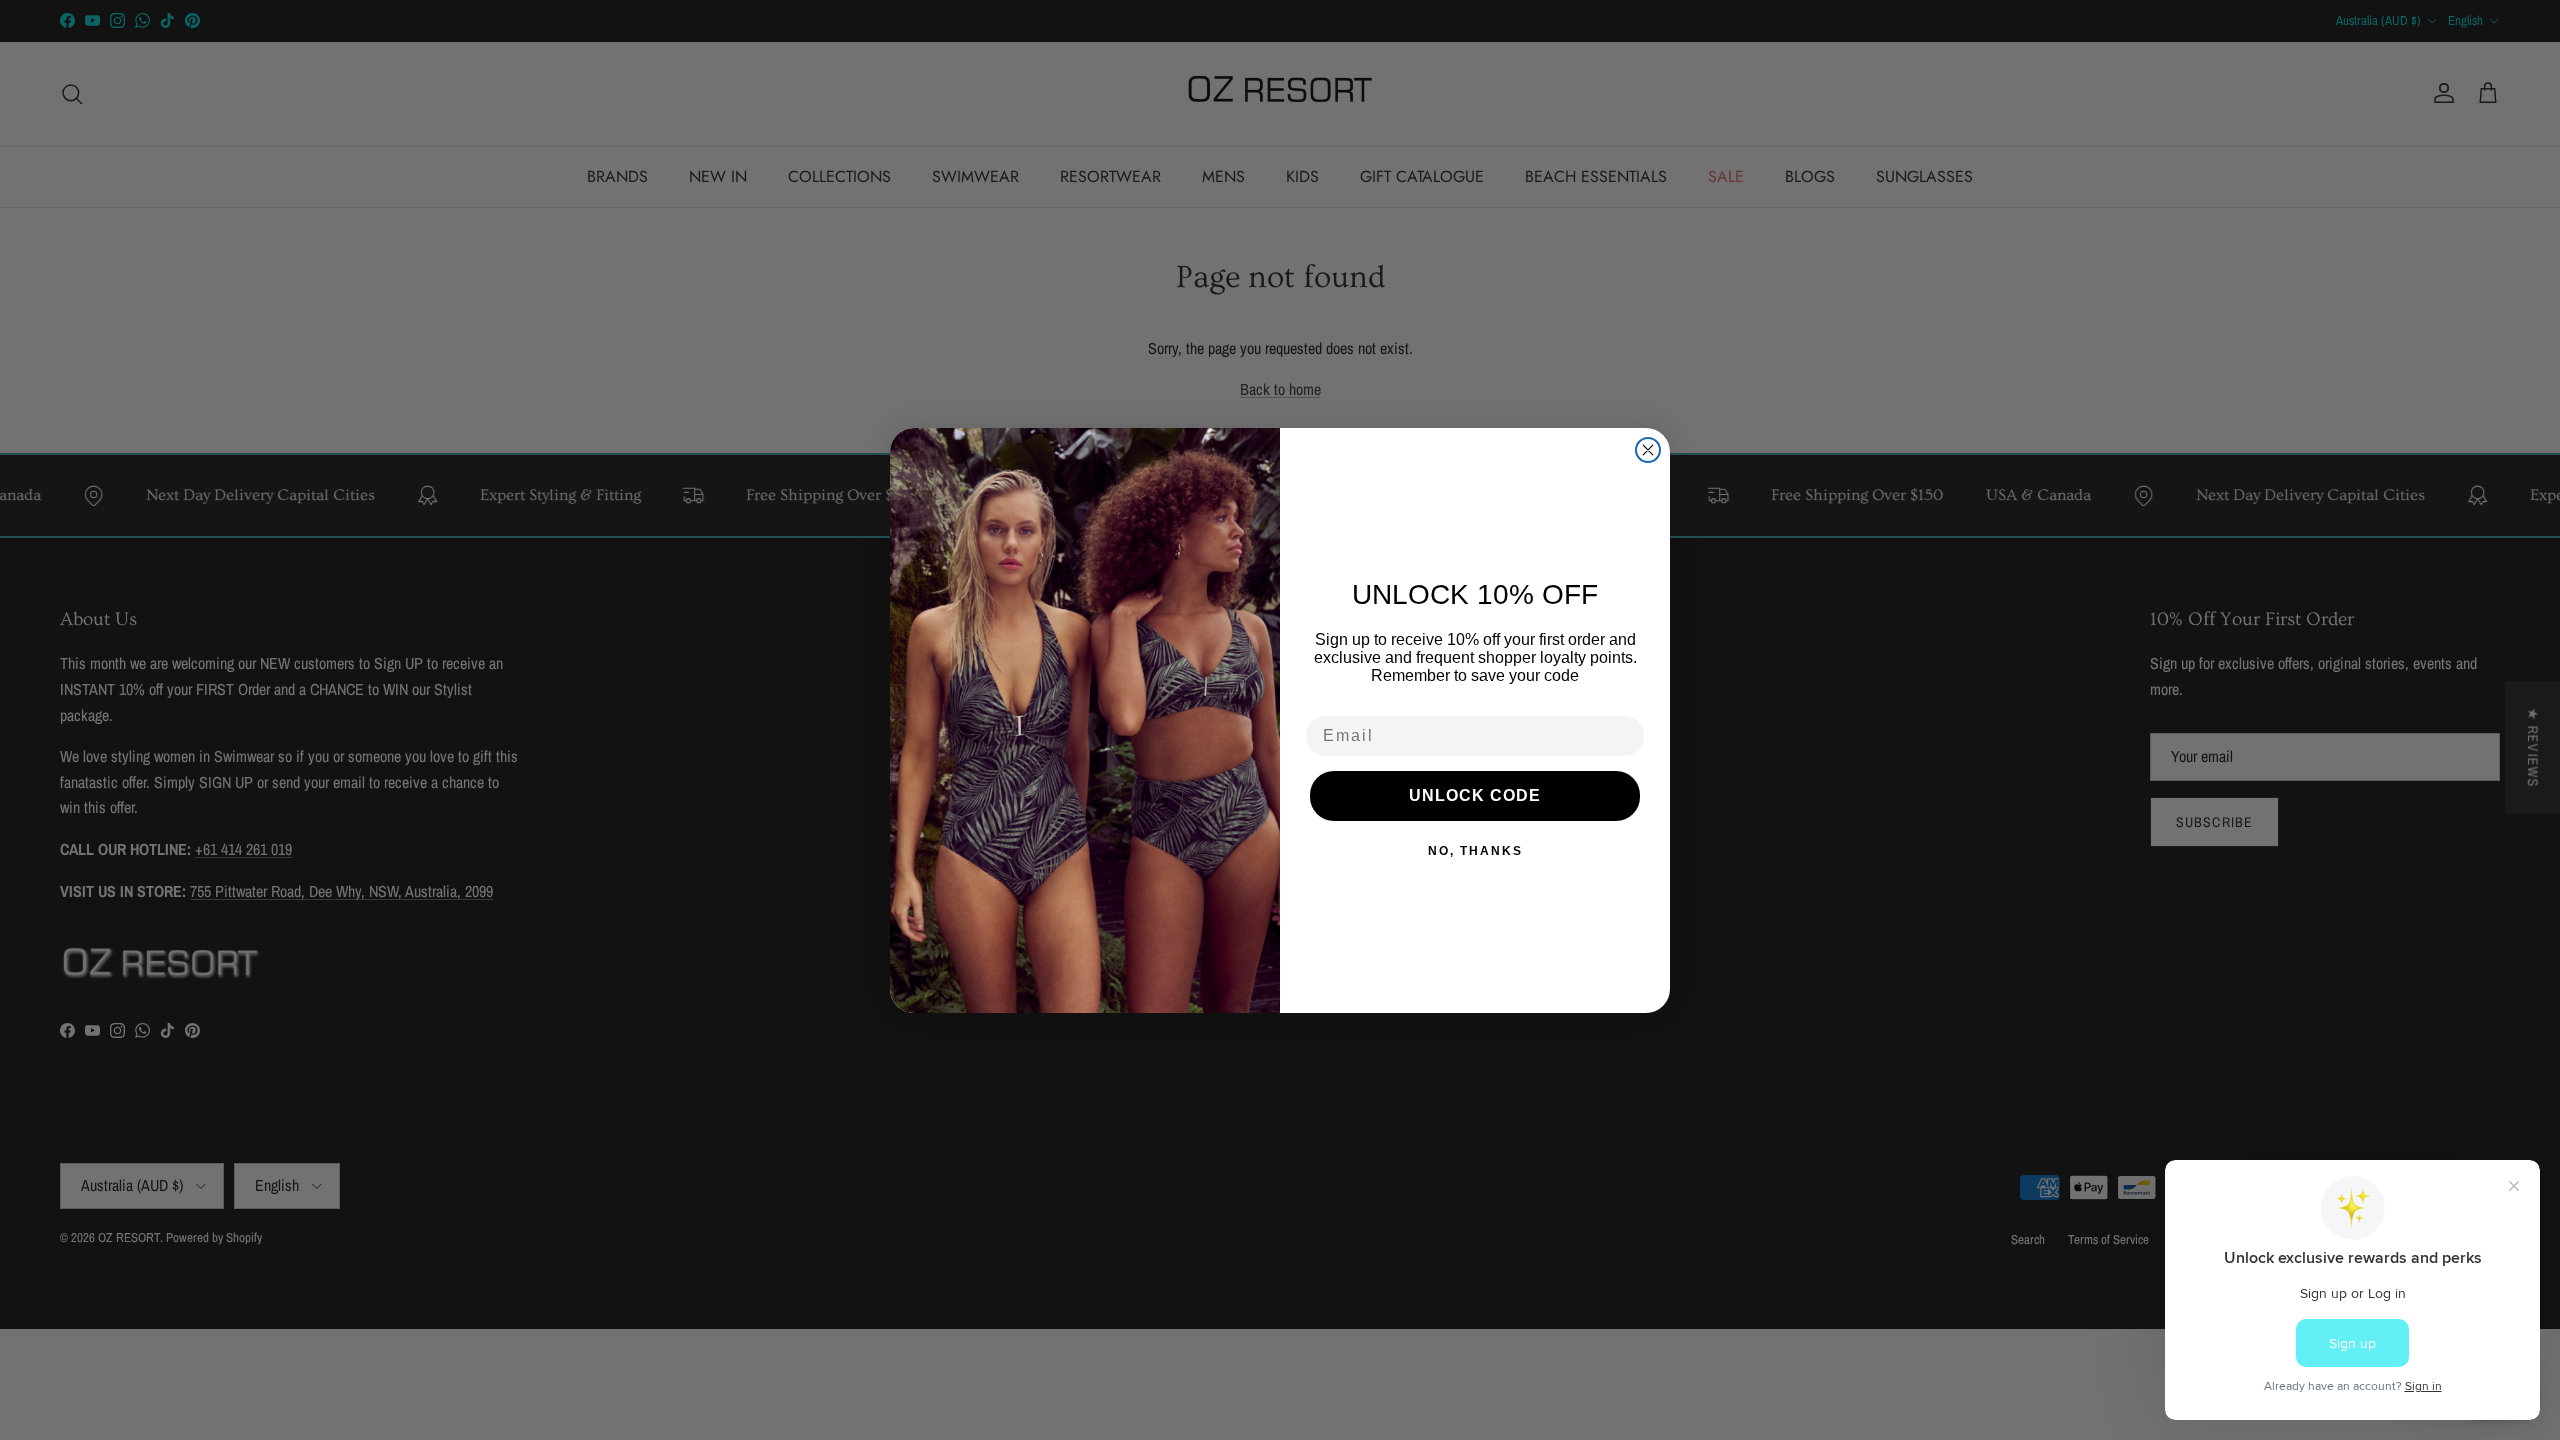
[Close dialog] (1648, 450)
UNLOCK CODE (1475, 795)
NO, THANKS (1475, 851)
